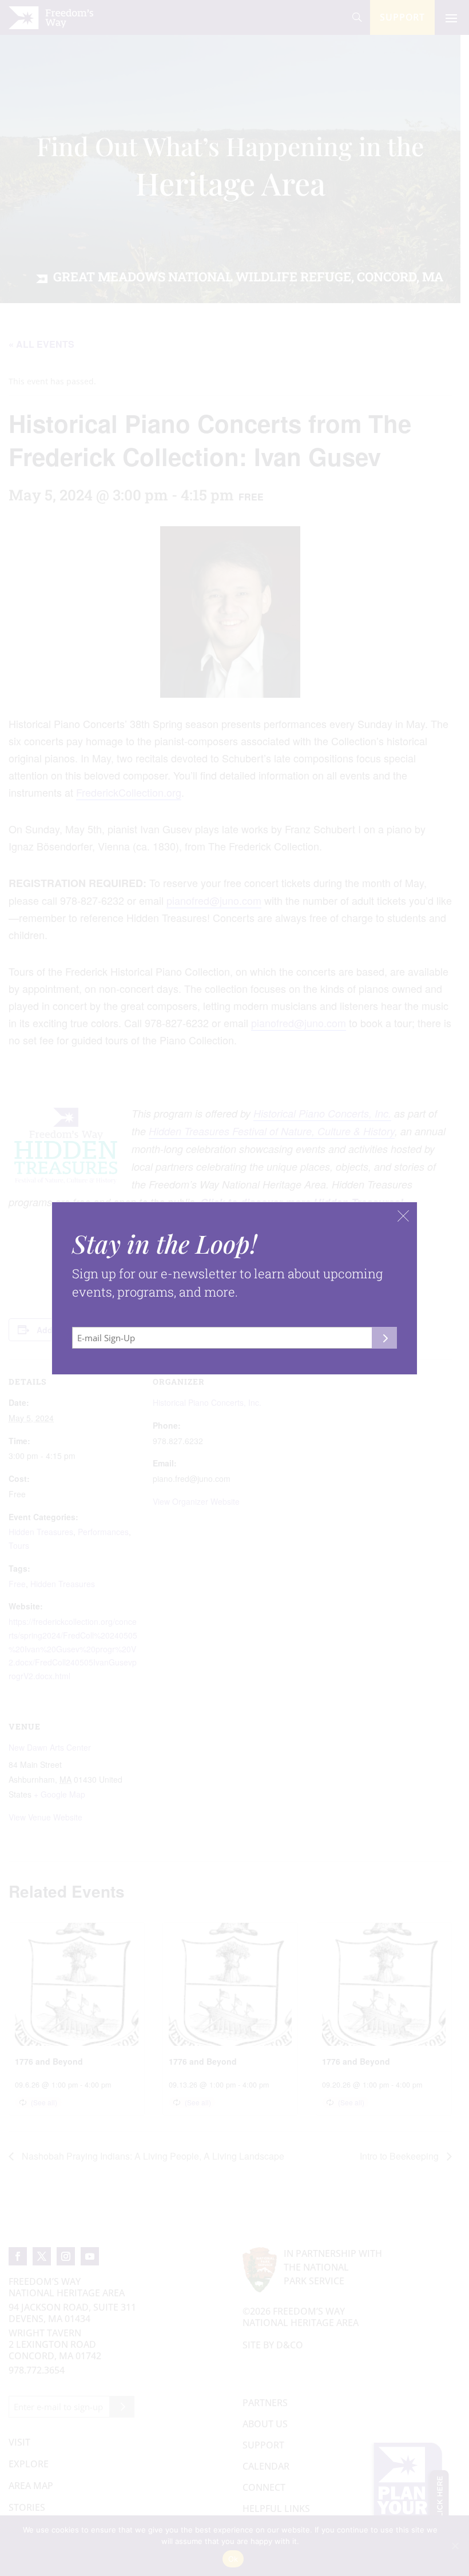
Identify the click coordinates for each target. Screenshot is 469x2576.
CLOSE (403, 1216)
